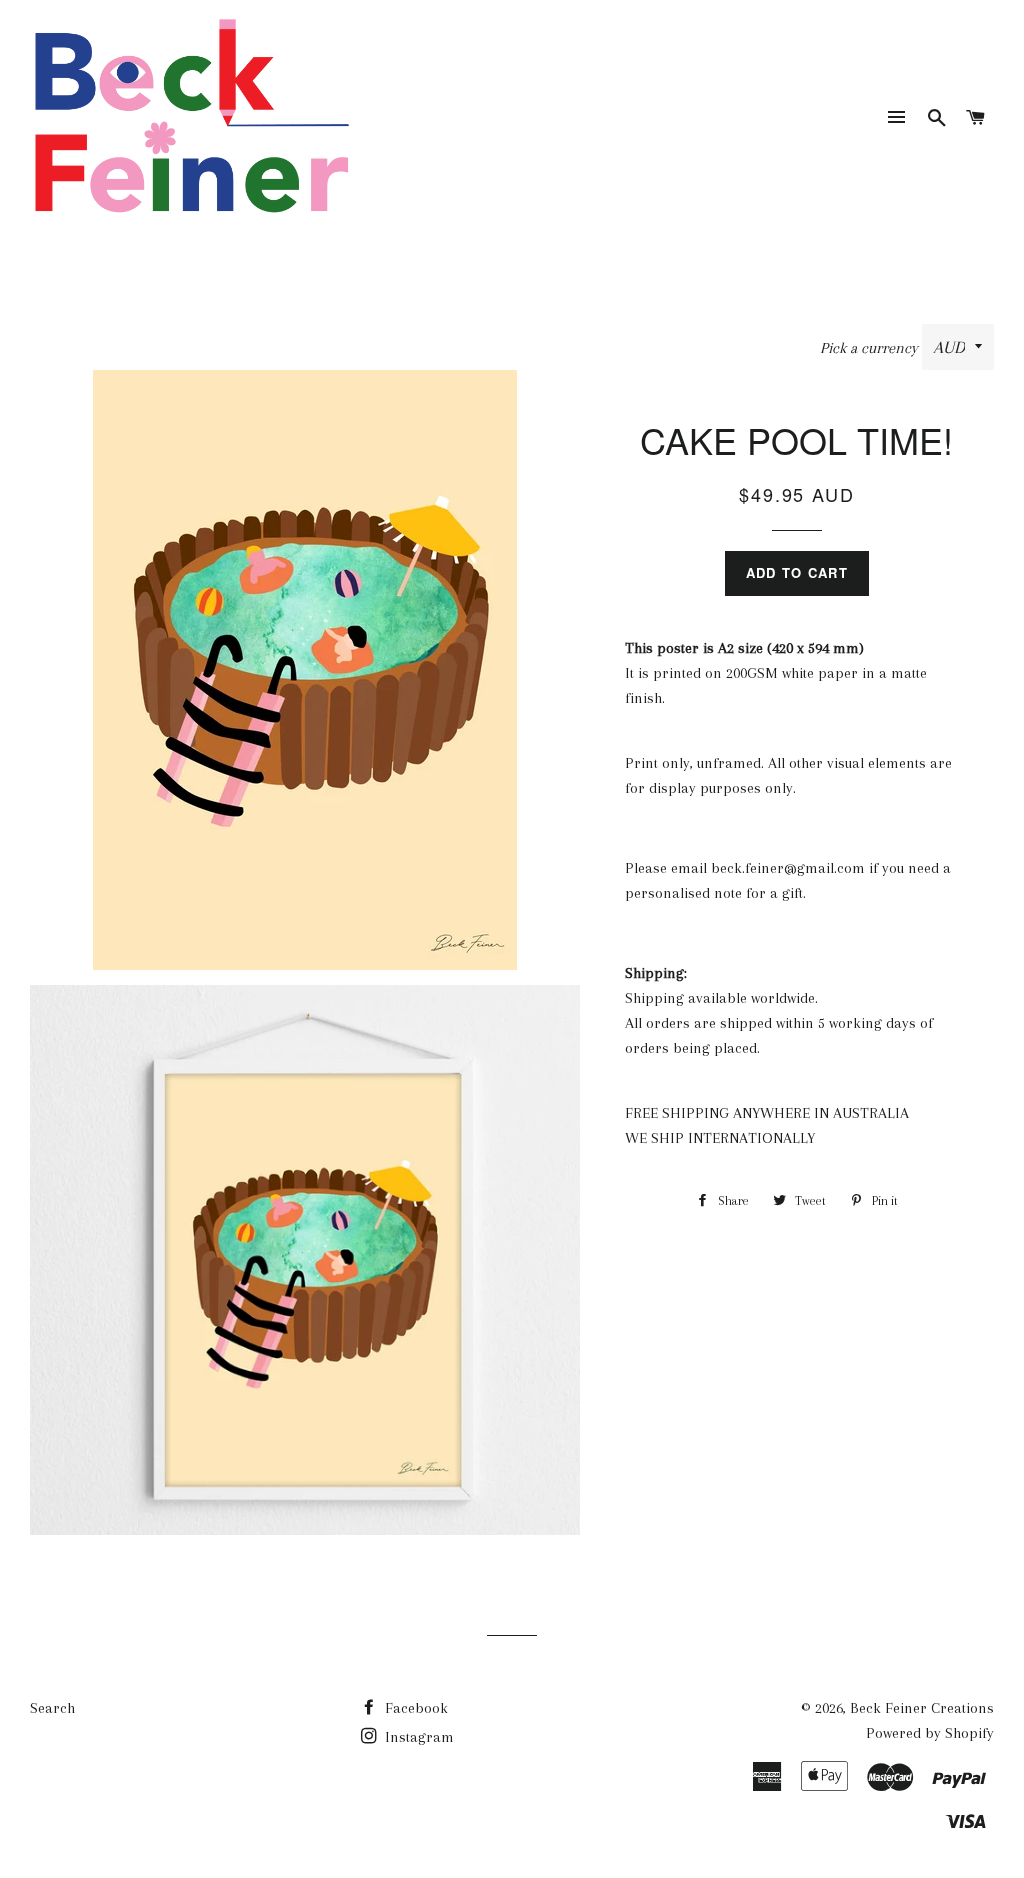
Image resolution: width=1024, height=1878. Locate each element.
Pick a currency (871, 348)
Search (52, 1708)
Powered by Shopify (930, 1733)
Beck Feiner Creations (922, 1708)
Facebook (414, 1708)
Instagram (417, 1737)
